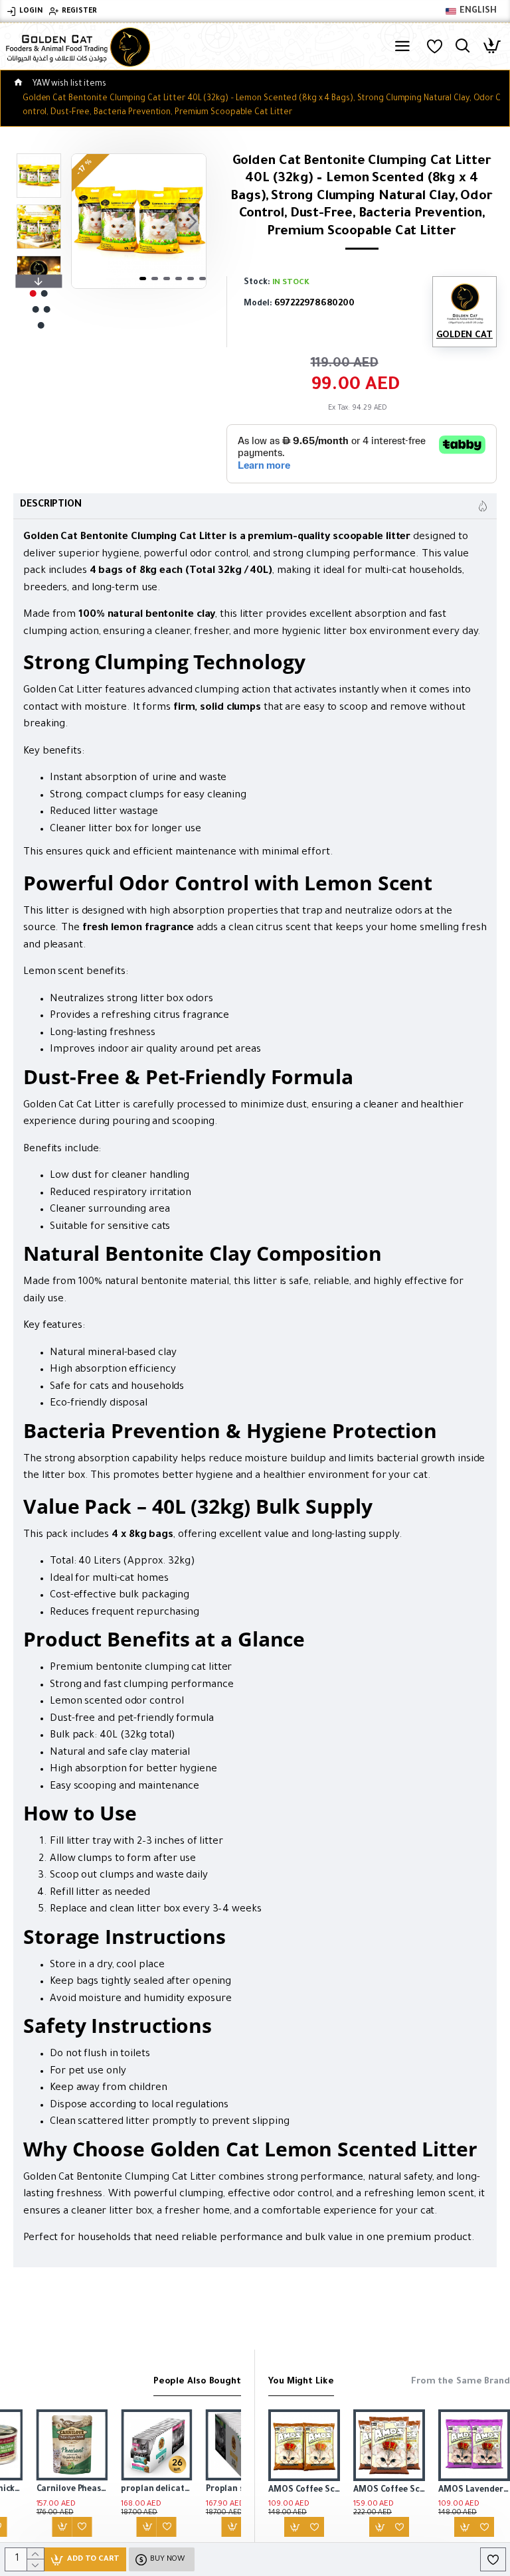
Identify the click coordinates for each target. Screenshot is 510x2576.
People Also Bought (197, 2382)
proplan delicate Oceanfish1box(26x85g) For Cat (121, 2490)
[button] (85, 221)
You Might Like (301, 2382)
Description (51, 505)
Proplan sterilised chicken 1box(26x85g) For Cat (205, 2490)
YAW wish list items (69, 84)
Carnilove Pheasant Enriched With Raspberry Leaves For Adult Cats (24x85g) (36, 2490)
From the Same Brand (461, 2382)
